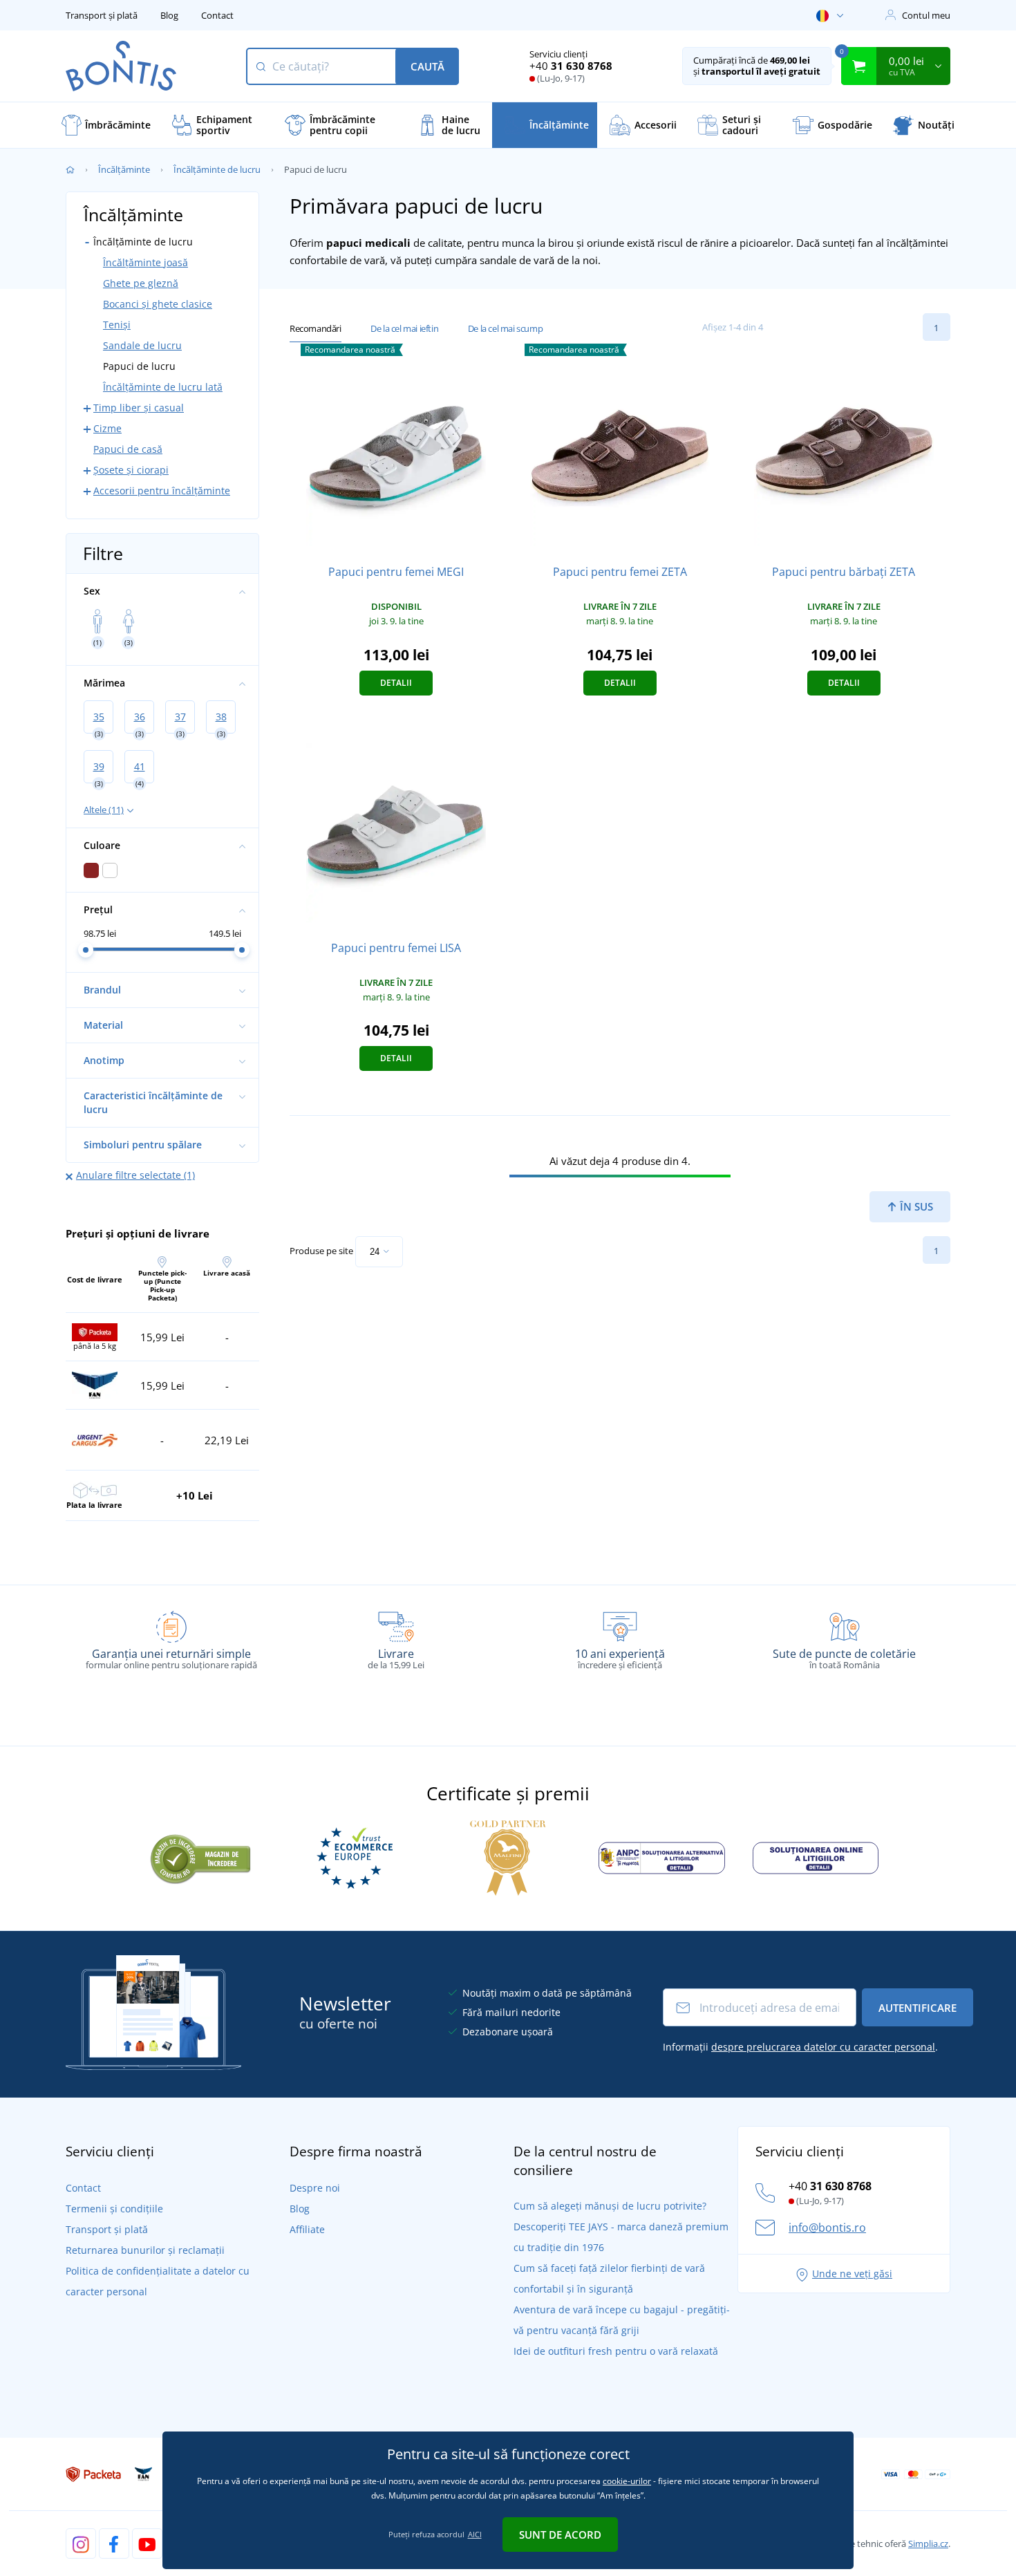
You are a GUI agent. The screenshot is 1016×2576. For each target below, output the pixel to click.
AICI (475, 2534)
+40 (571, 66)
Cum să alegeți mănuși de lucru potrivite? (610, 2206)
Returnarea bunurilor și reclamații (145, 2250)
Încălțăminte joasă (145, 262)
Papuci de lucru (139, 366)
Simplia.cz (928, 2544)
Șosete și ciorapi (131, 470)
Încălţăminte (124, 169)
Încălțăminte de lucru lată (163, 387)
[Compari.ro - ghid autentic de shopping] (200, 1857)
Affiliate (307, 2229)
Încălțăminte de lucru (217, 169)
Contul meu (926, 15)
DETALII (396, 683)
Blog (169, 15)
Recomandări (316, 328)
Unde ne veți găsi (852, 2274)
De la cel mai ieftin (404, 328)
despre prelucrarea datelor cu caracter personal (823, 2047)
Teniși (117, 325)
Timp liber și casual (139, 408)
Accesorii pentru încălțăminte (162, 491)
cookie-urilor (627, 2481)
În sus (915, 1206)
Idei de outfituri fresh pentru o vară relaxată (616, 2351)
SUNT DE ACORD (560, 2535)
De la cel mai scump (505, 328)
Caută (427, 66)
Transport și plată (102, 15)
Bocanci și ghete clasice (158, 304)
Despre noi (315, 2188)
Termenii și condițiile (114, 2209)
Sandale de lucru (142, 345)
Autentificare (918, 2008)
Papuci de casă (128, 449)
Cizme (107, 428)
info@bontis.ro (827, 2228)
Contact (217, 15)
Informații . (800, 2047)
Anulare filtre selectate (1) (135, 1175)
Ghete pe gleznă (141, 283)
